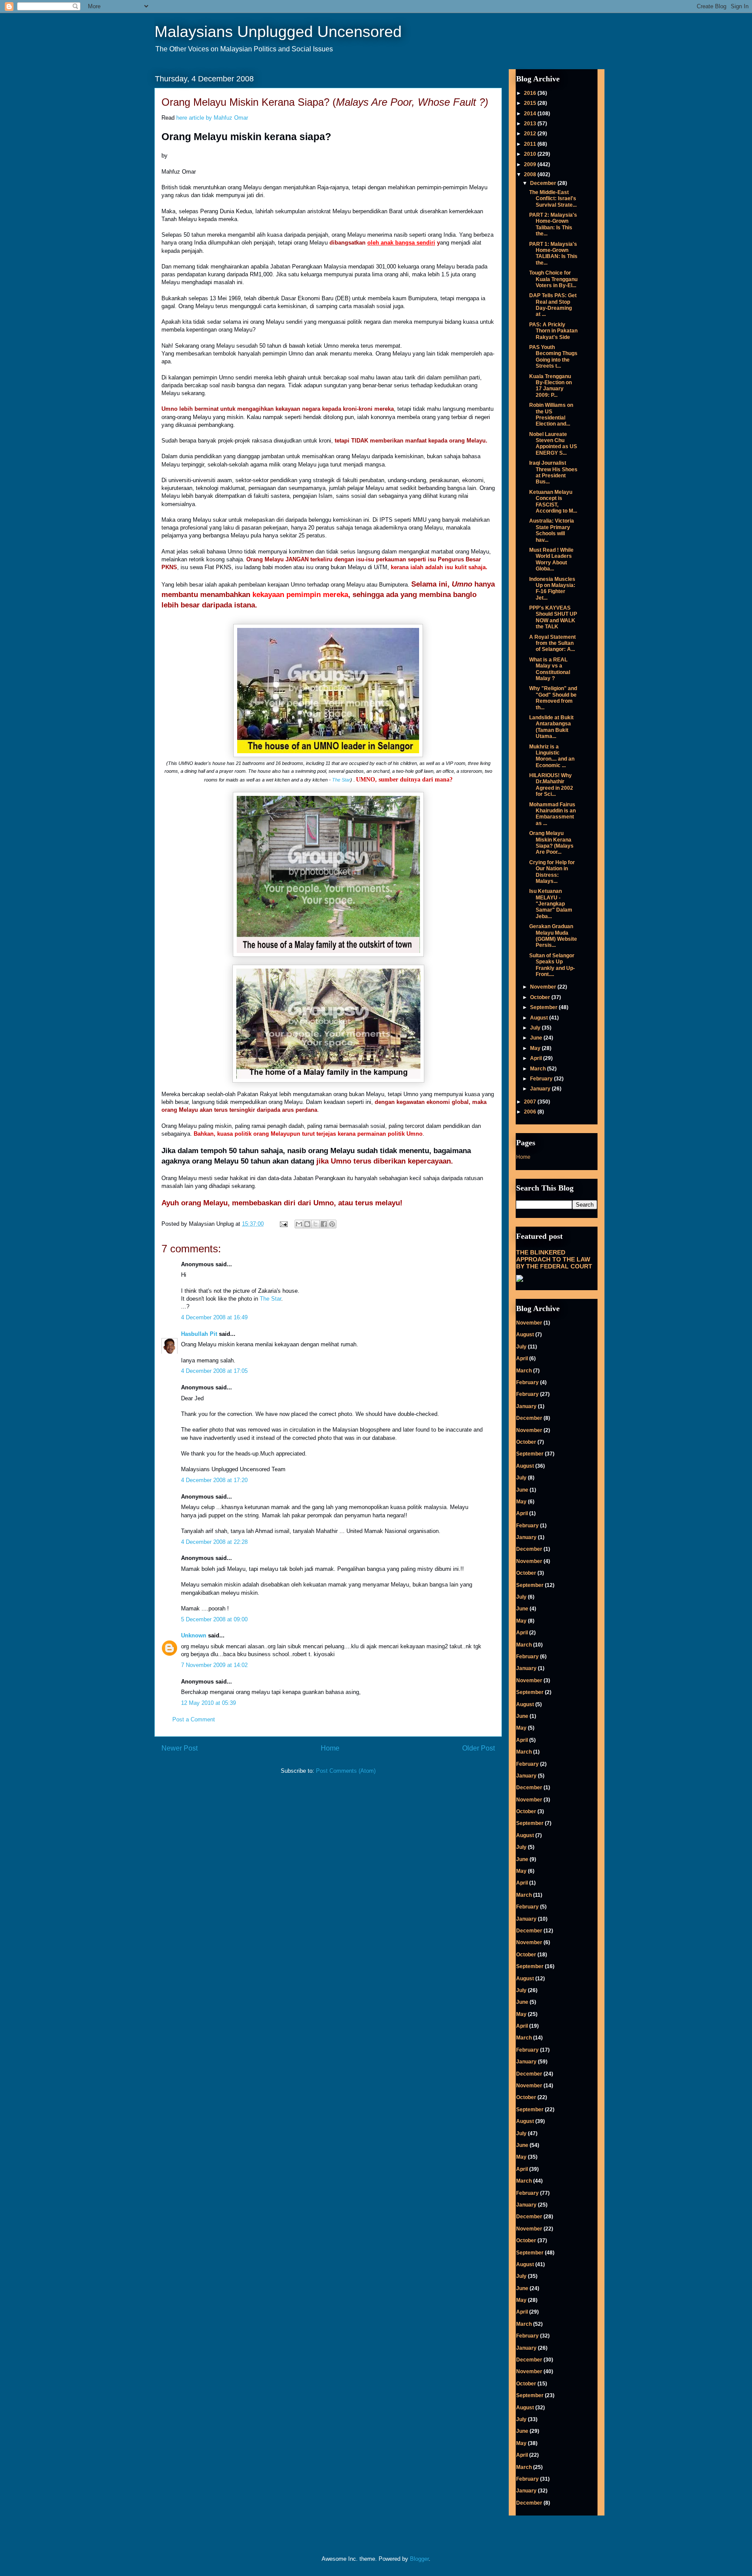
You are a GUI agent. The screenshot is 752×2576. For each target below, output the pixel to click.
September (544, 1007)
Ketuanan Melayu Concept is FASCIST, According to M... (553, 501)
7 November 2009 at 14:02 (214, 1665)
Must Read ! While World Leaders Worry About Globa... (551, 559)
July (536, 1028)
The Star (341, 780)
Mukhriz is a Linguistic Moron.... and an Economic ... (552, 756)
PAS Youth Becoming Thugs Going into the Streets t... (553, 357)
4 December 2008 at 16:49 (214, 1317)
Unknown (194, 1635)
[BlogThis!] (307, 1224)
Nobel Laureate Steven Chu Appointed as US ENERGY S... (553, 444)
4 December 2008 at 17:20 (214, 1480)
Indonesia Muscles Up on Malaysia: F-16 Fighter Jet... (552, 589)
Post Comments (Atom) (346, 1771)
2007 (531, 1102)
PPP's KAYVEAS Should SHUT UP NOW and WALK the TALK (553, 617)
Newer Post (180, 1748)
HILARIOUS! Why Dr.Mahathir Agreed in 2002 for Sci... (551, 785)
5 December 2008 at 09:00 (214, 1619)
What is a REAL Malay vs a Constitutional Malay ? (550, 669)
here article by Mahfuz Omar (212, 118)
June (537, 1038)
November (544, 987)
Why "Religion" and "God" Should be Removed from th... (553, 698)
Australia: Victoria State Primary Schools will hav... (552, 530)
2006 (531, 1112)
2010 (531, 154)
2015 (531, 103)
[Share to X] (316, 1224)
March (539, 1069)
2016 (531, 93)
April (537, 1058)
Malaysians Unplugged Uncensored (278, 32)
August (540, 1018)
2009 (531, 164)
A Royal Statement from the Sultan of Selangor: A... (552, 643)
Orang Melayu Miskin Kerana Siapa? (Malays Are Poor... (551, 843)
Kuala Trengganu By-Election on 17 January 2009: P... (551, 386)
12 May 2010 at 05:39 (208, 1703)
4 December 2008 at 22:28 (214, 1542)
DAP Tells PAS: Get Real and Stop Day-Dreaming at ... (553, 305)
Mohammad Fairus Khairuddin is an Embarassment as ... (552, 814)
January (541, 1089)
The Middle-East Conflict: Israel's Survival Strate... (553, 199)
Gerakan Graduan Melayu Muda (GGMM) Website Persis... (553, 936)
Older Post (478, 1748)
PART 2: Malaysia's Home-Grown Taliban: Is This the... (553, 224)
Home (330, 1748)
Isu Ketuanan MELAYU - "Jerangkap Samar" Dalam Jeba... (551, 904)
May (536, 1048)
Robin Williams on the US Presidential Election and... (551, 414)
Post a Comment (194, 1719)
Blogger (419, 2559)
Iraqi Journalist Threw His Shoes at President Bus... (553, 472)
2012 (531, 134)
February (542, 1079)
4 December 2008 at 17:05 (214, 1371)
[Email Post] (283, 1224)
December (544, 183)
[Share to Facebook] (324, 1224)
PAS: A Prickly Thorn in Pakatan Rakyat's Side (553, 331)
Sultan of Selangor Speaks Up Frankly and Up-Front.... (552, 965)
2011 (531, 144)
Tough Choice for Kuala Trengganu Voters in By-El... (553, 279)
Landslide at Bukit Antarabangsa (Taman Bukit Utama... (551, 727)
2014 (531, 114)
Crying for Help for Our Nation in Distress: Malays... (552, 872)
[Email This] (299, 1224)
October (541, 997)
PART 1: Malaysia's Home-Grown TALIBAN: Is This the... (553, 253)
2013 (531, 124)
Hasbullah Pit (199, 1334)
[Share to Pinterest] (332, 1224)
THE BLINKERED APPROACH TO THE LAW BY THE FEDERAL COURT (554, 1259)
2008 (531, 174)
